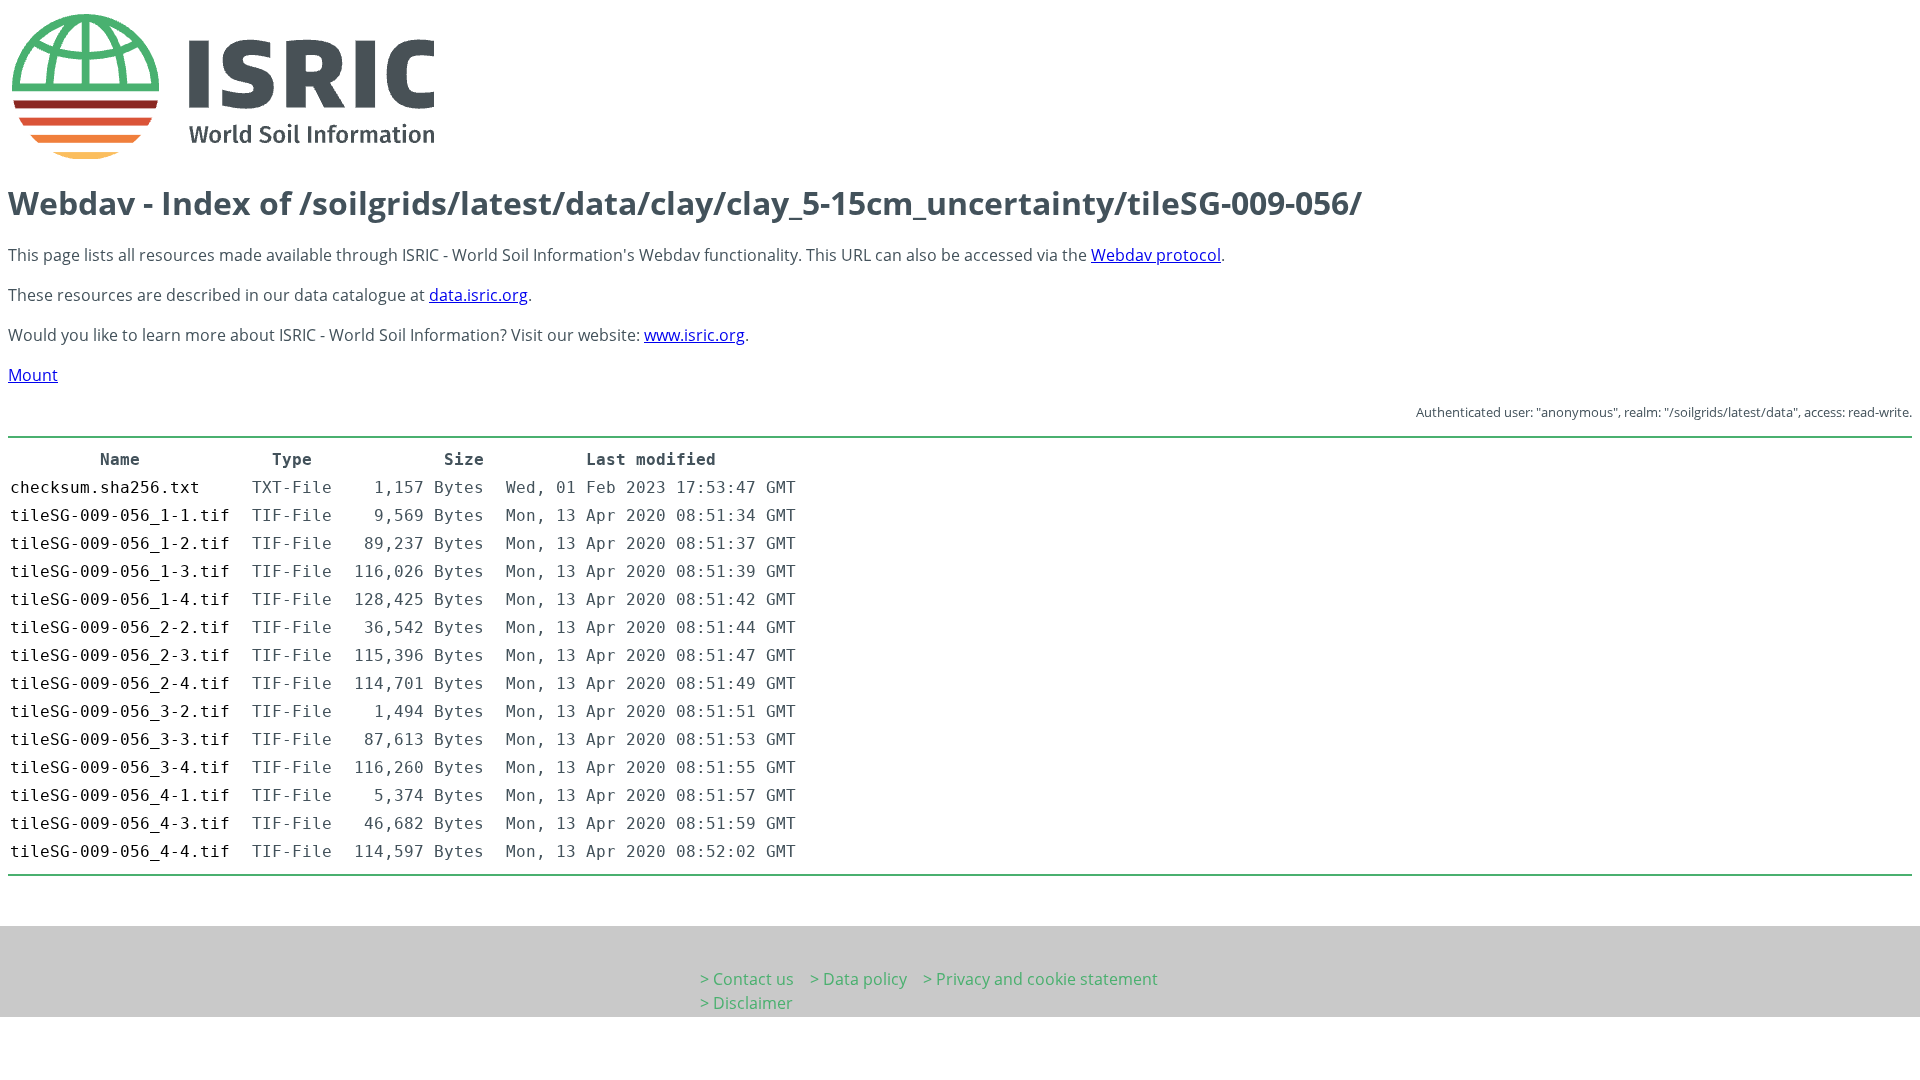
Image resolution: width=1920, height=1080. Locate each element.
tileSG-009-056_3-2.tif (120, 711)
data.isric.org (478, 295)
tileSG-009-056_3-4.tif (120, 767)
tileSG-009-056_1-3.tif (120, 571)
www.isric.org (694, 335)
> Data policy (858, 979)
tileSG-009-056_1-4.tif (120, 599)
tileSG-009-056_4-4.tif (120, 851)
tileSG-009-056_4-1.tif (120, 795)
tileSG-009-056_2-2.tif (120, 627)
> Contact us (747, 979)
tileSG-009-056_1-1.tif (120, 515)
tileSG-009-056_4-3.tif (120, 823)
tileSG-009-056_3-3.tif (120, 739)
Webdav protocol (1156, 255)
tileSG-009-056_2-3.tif (120, 655)
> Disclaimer (746, 1003)
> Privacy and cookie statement (1040, 979)
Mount (33, 375)
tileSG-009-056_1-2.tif (120, 543)
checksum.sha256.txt (105, 487)
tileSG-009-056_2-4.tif (120, 683)
